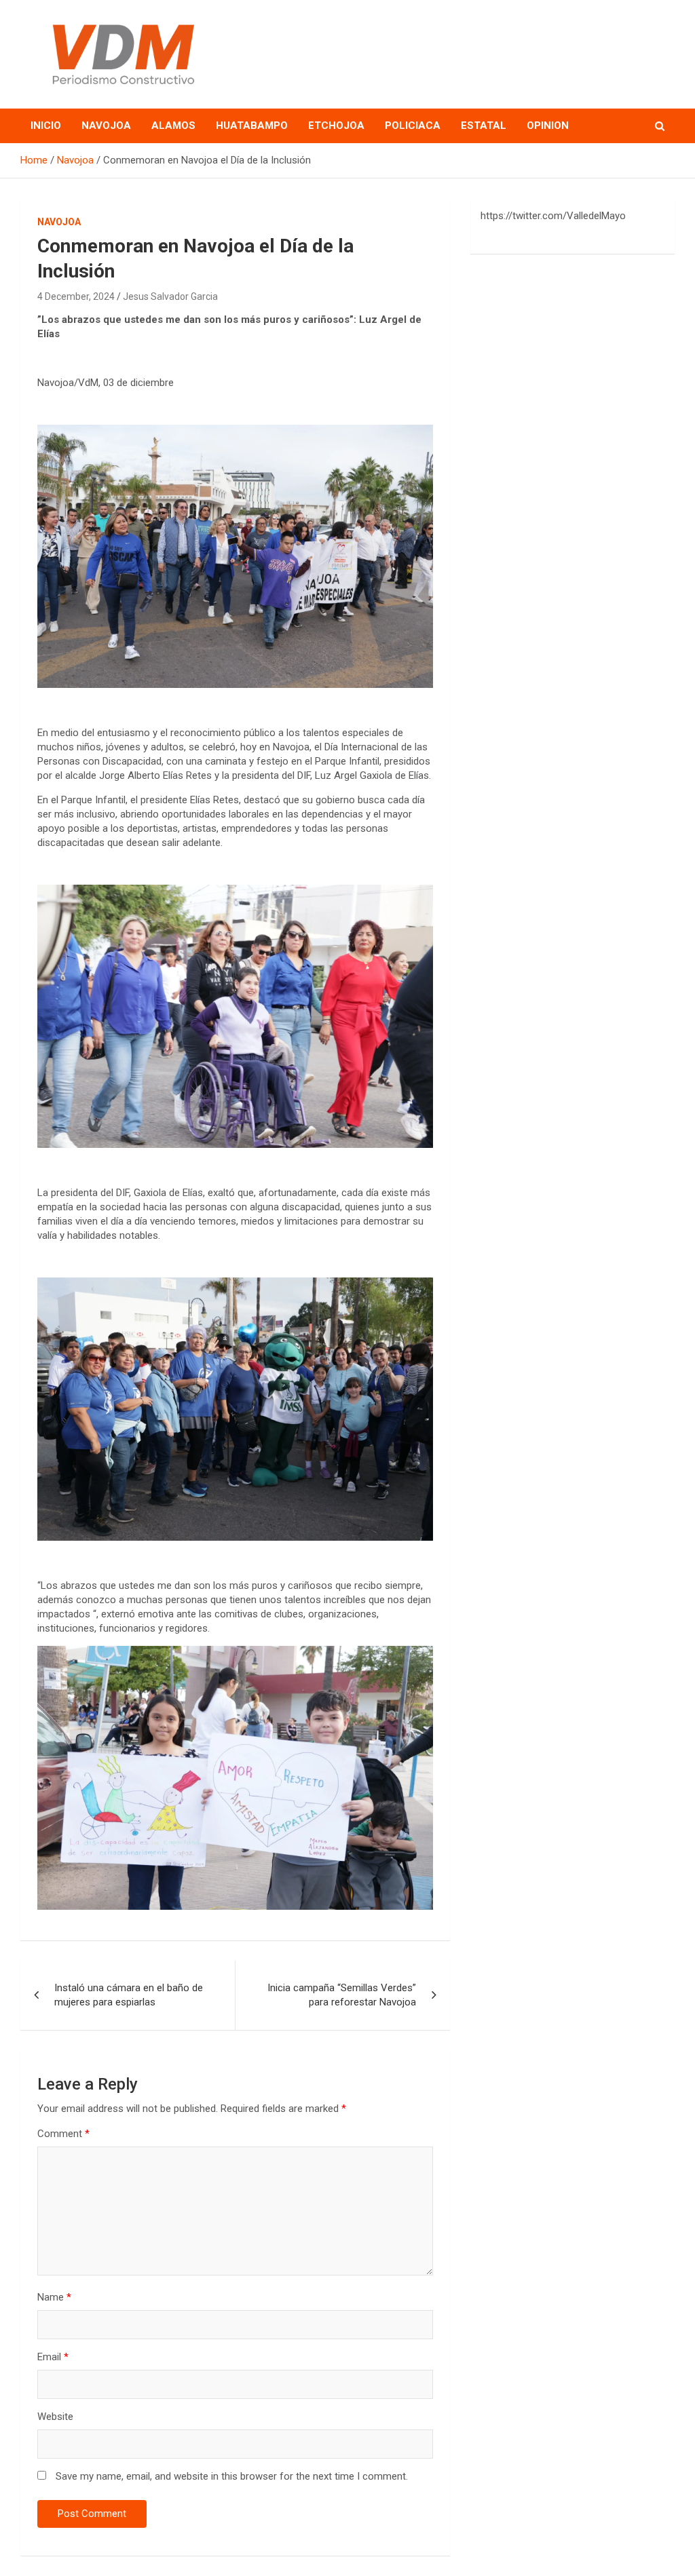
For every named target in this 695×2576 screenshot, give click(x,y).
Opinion (548, 126)
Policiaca (413, 126)
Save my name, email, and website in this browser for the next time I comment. (232, 2476)
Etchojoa (336, 126)
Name (54, 2297)
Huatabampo (252, 126)
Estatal (484, 126)
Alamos (173, 126)
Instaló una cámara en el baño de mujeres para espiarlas (129, 1995)
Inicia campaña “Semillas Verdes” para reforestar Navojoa (342, 1995)
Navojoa (106, 126)
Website (55, 2417)
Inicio (46, 126)
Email (53, 2357)
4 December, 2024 (76, 296)
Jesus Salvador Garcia (170, 296)
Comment (63, 2134)
